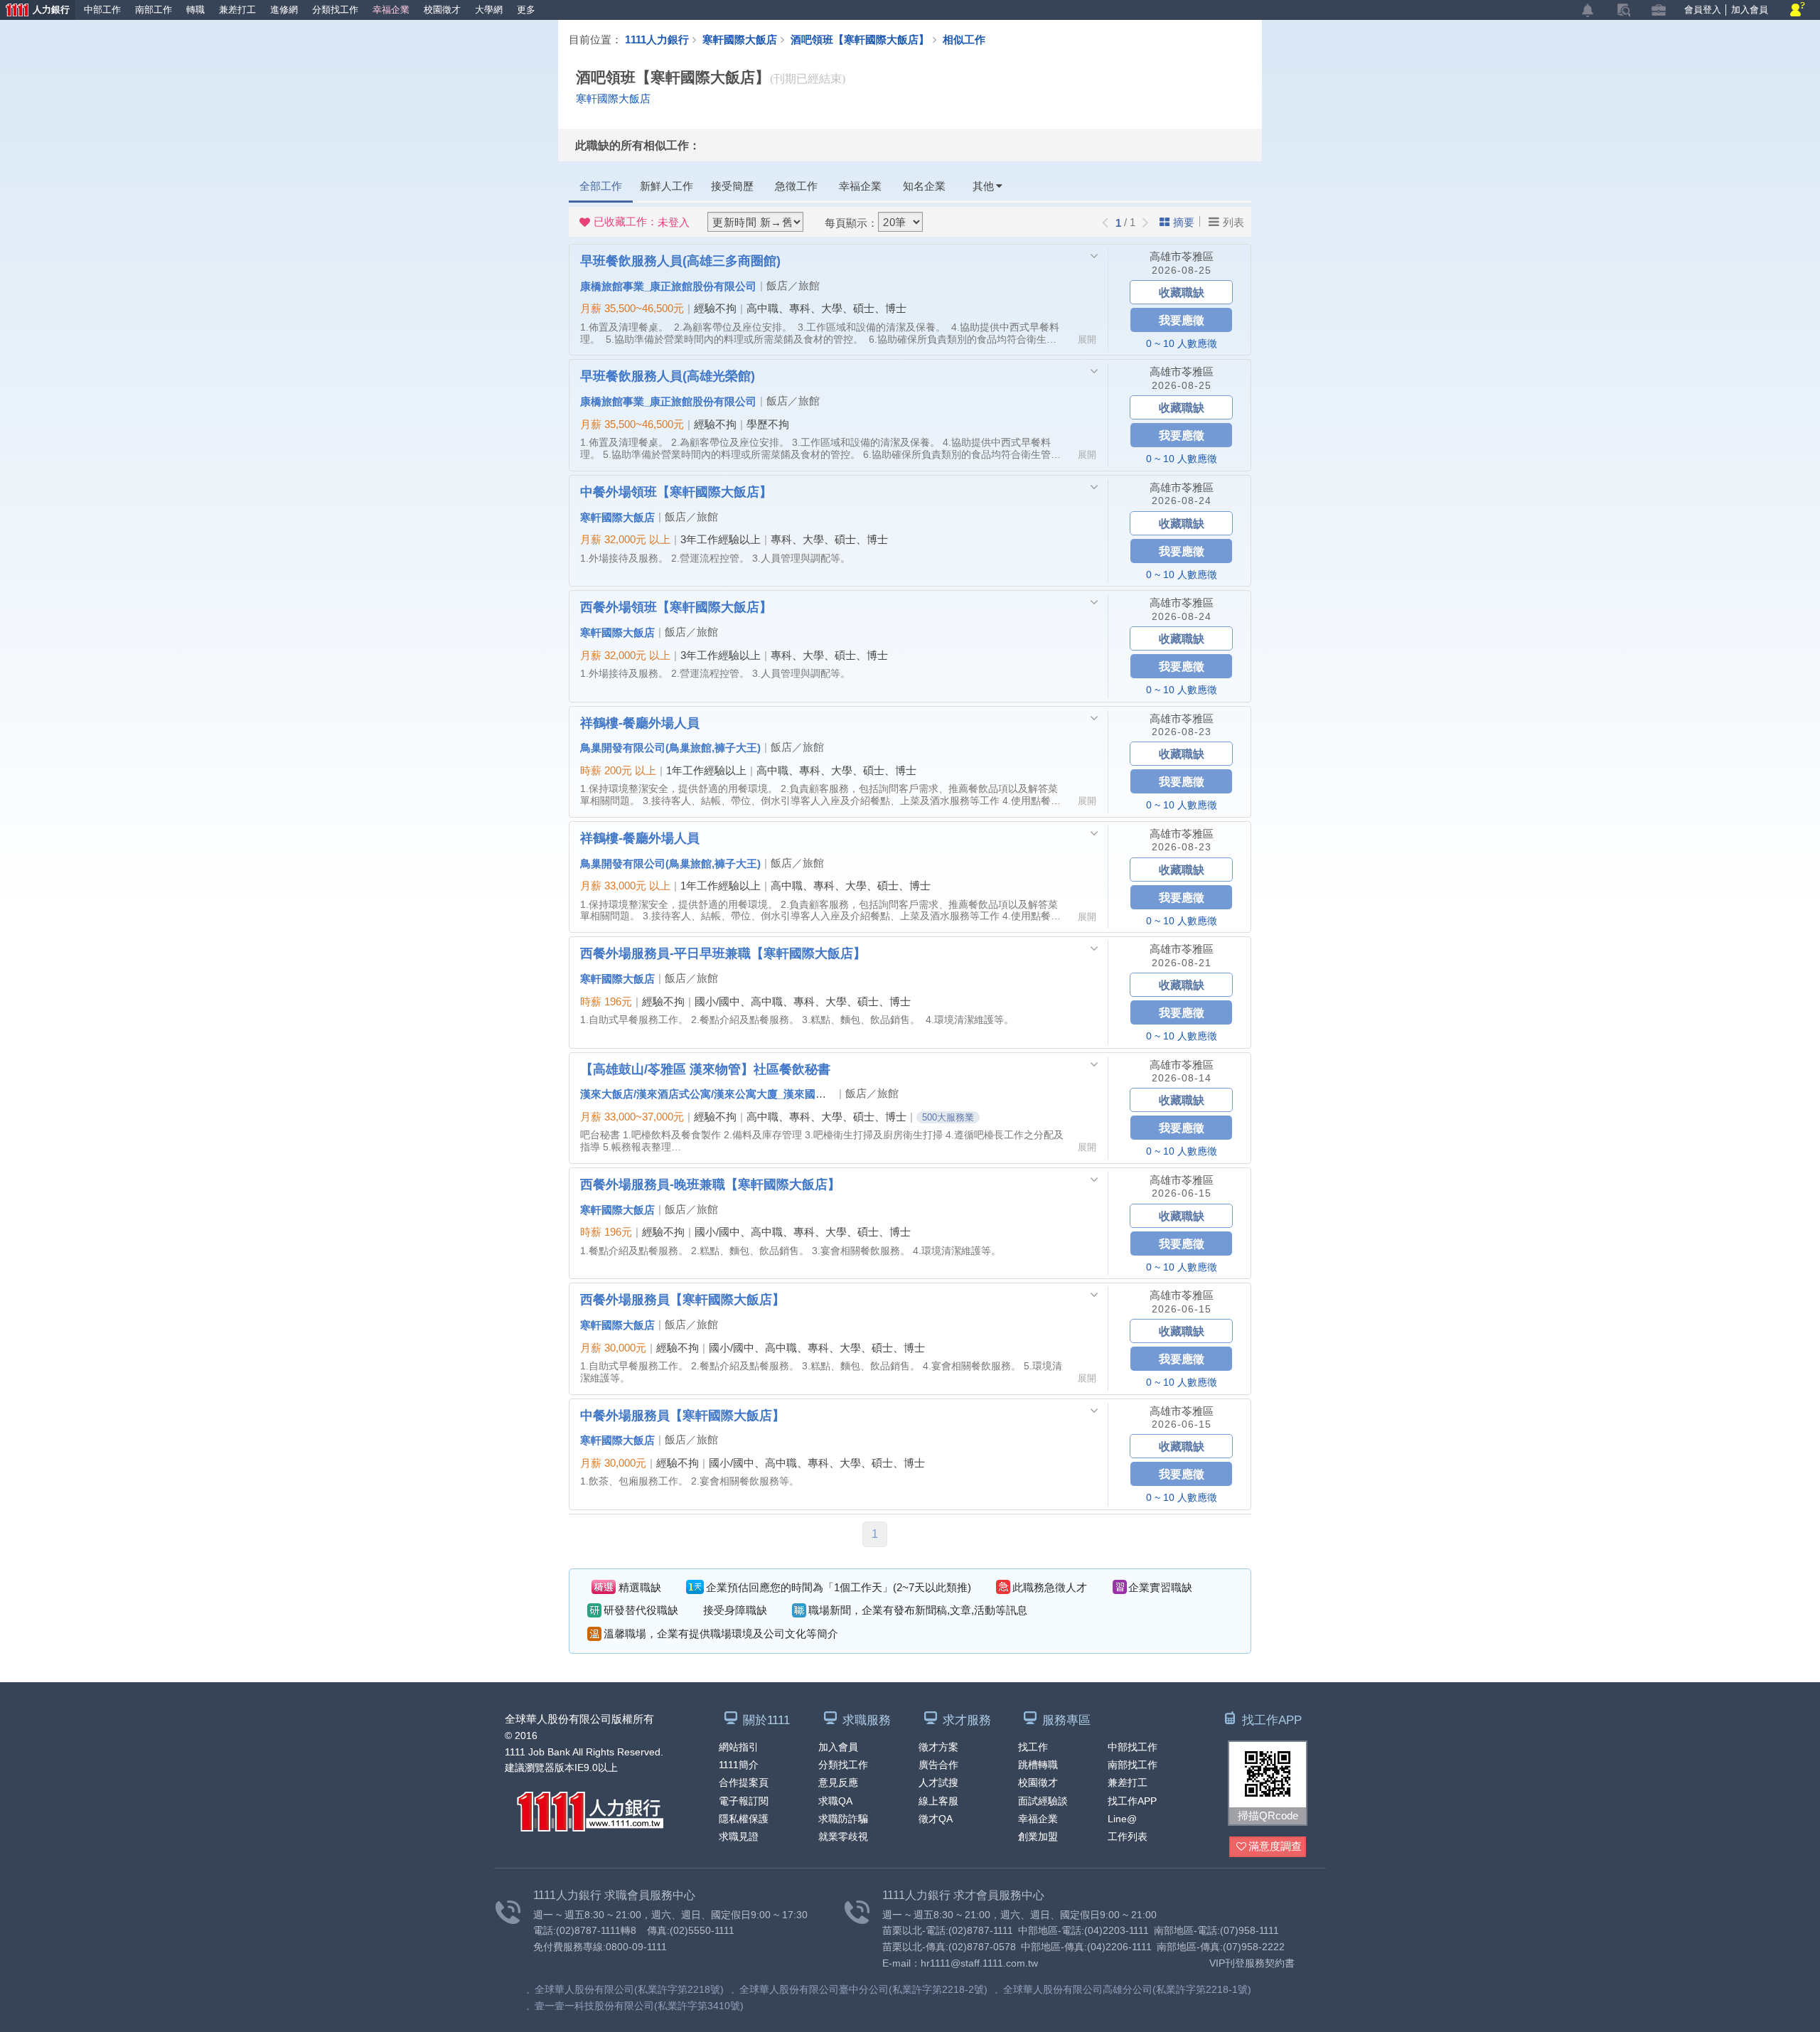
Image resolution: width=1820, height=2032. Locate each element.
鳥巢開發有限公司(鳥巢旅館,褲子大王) (670, 747)
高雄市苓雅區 (1182, 256)
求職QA (835, 1801)
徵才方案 (938, 1747)
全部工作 (601, 186)
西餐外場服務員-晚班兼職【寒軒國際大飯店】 (710, 1184)
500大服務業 (948, 1117)
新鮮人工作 (667, 186)
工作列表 (1128, 1836)
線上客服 (938, 1801)
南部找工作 (1133, 1765)
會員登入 (1703, 10)
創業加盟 (1038, 1836)
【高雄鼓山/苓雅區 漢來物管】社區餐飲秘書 (705, 1069)
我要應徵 (1182, 320)
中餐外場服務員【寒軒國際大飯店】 (682, 1415)
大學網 (489, 10)
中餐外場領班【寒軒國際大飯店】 (676, 491)
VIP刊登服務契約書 (1252, 1963)
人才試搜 (938, 1782)
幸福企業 (391, 10)
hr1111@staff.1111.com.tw (979, 1963)
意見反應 (838, 1782)
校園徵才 (442, 10)
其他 (983, 186)
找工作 (1033, 1747)
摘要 (1184, 222)
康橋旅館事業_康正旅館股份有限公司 (668, 286)
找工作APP (1132, 1801)
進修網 (284, 10)
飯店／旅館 (793, 285)
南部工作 (154, 10)
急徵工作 (796, 186)
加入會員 (1750, 10)
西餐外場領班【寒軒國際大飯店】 (676, 606)
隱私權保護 (744, 1819)
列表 (1233, 222)
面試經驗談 (1043, 1801)
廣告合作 (938, 1765)
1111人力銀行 (657, 39)
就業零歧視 (843, 1836)
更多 (526, 10)
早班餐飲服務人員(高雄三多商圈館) (680, 260)
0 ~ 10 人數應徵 (1182, 343)
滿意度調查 (1275, 1846)
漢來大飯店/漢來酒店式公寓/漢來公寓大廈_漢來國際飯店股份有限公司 (746, 1093)
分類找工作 (335, 10)
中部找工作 (1133, 1747)
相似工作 (964, 39)
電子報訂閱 (744, 1801)
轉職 (196, 10)
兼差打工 (237, 10)
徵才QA (936, 1819)
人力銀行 (35, 11)
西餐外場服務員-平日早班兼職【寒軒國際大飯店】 (723, 953)
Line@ (1122, 1819)
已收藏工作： (642, 222)
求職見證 (739, 1836)
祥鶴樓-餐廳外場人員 (640, 722)
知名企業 (924, 186)
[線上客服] (1798, 10)
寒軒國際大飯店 (740, 39)
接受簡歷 (732, 186)
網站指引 (739, 1747)
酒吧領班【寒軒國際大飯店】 (860, 39)
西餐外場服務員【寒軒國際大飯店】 (682, 1299)
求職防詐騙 (843, 1819)
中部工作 (102, 10)
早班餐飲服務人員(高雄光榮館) (668, 375)
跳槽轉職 (1038, 1765)
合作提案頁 (744, 1782)
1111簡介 (739, 1765)
